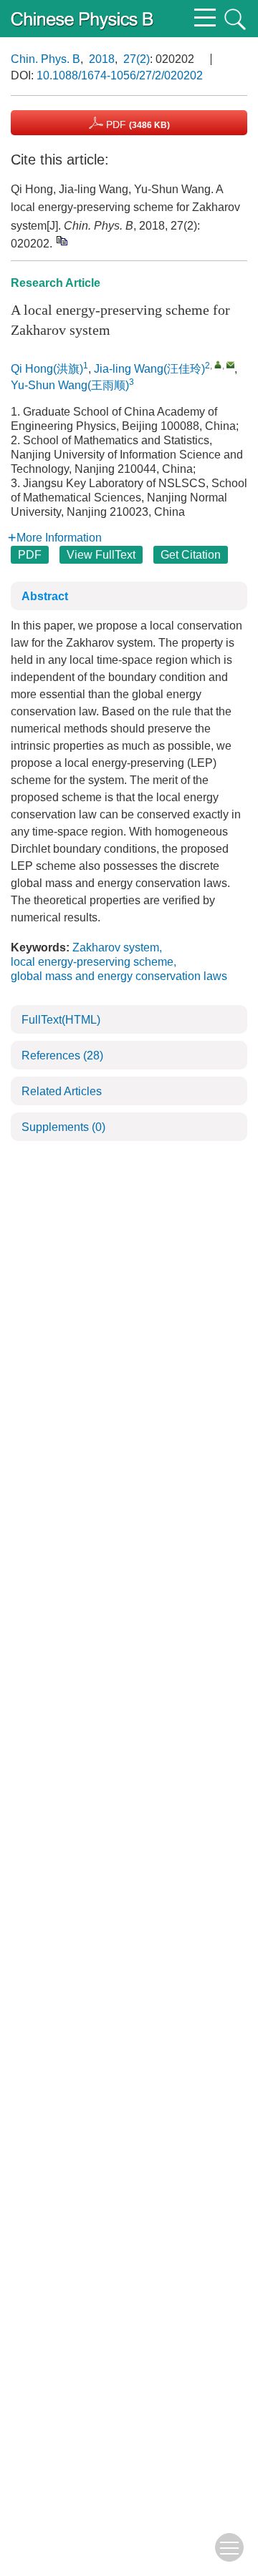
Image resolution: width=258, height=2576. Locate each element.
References (62, 1056)
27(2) (137, 59)
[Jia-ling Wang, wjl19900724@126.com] (218, 364)
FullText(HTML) (61, 1020)
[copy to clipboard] (61, 241)
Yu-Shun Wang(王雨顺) (70, 385)
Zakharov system (116, 947)
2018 (102, 59)
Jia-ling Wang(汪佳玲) (149, 369)
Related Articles (62, 1091)
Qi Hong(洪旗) (47, 369)
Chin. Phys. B (46, 59)
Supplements (63, 1127)
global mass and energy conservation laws (119, 976)
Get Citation (191, 555)
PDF (137, 124)
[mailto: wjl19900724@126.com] (230, 364)
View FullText (101, 555)
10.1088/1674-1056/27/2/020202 (120, 75)
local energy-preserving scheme (92, 962)
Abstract (45, 596)
